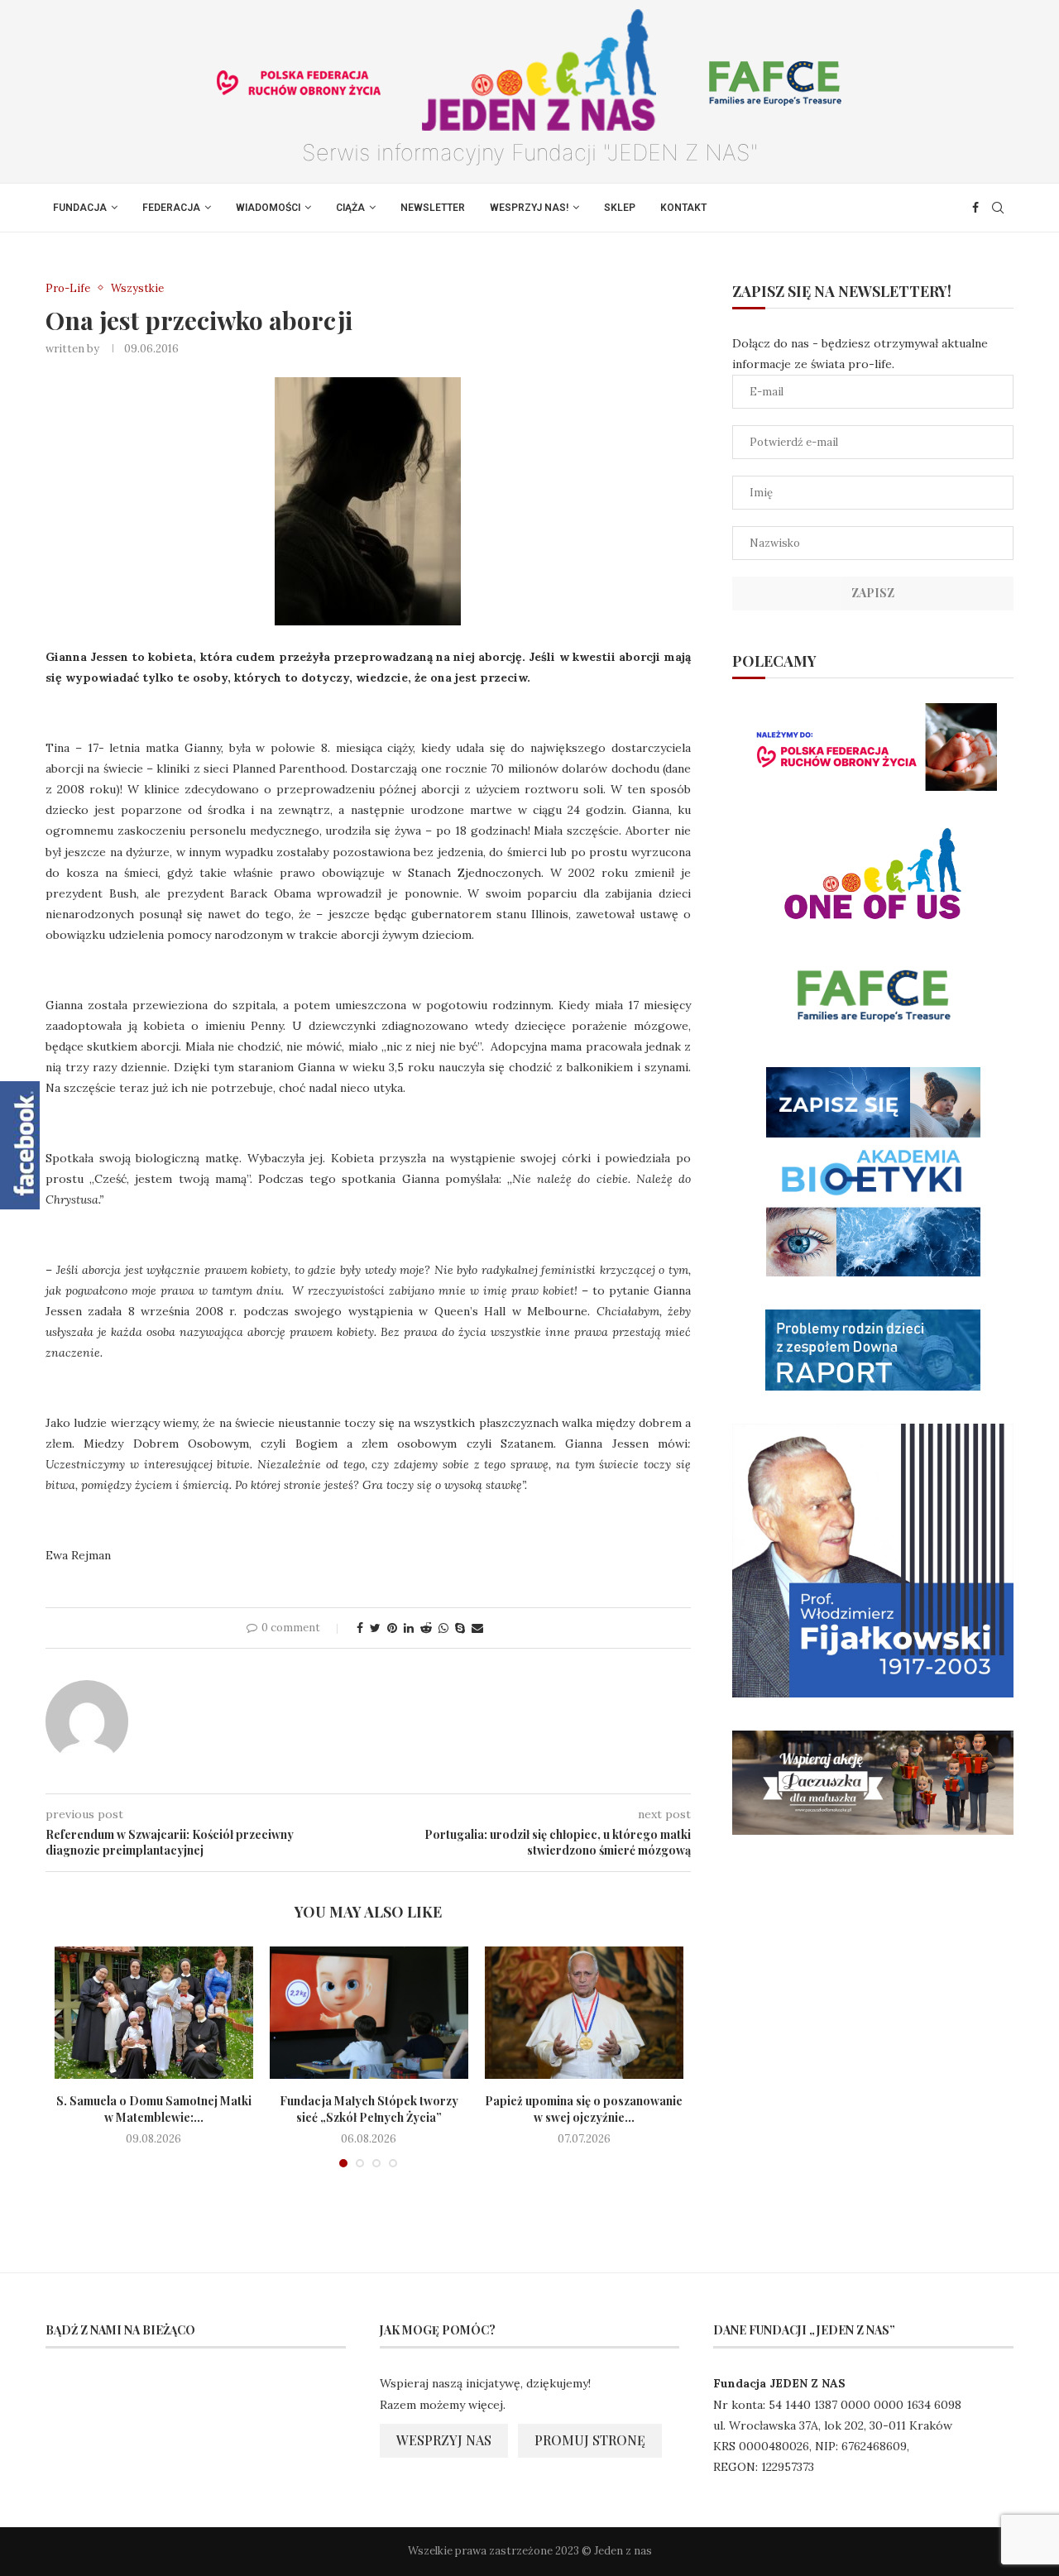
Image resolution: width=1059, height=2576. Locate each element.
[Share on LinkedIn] (409, 1628)
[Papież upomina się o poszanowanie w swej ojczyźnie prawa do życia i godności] (584, 2013)
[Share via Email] (477, 1628)
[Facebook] (975, 208)
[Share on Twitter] (375, 1628)
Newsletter (433, 208)
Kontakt (683, 208)
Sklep (620, 208)
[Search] (998, 208)
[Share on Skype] (460, 1628)
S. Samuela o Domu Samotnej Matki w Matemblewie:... (154, 2109)
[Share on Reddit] (426, 1628)
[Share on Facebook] (360, 1628)
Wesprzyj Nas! (529, 208)
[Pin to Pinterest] (392, 1628)
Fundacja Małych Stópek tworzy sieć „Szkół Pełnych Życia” (369, 2109)
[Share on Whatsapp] (443, 1628)
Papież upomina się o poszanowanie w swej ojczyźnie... (584, 2109)
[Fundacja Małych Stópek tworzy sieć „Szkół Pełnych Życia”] (369, 2013)
